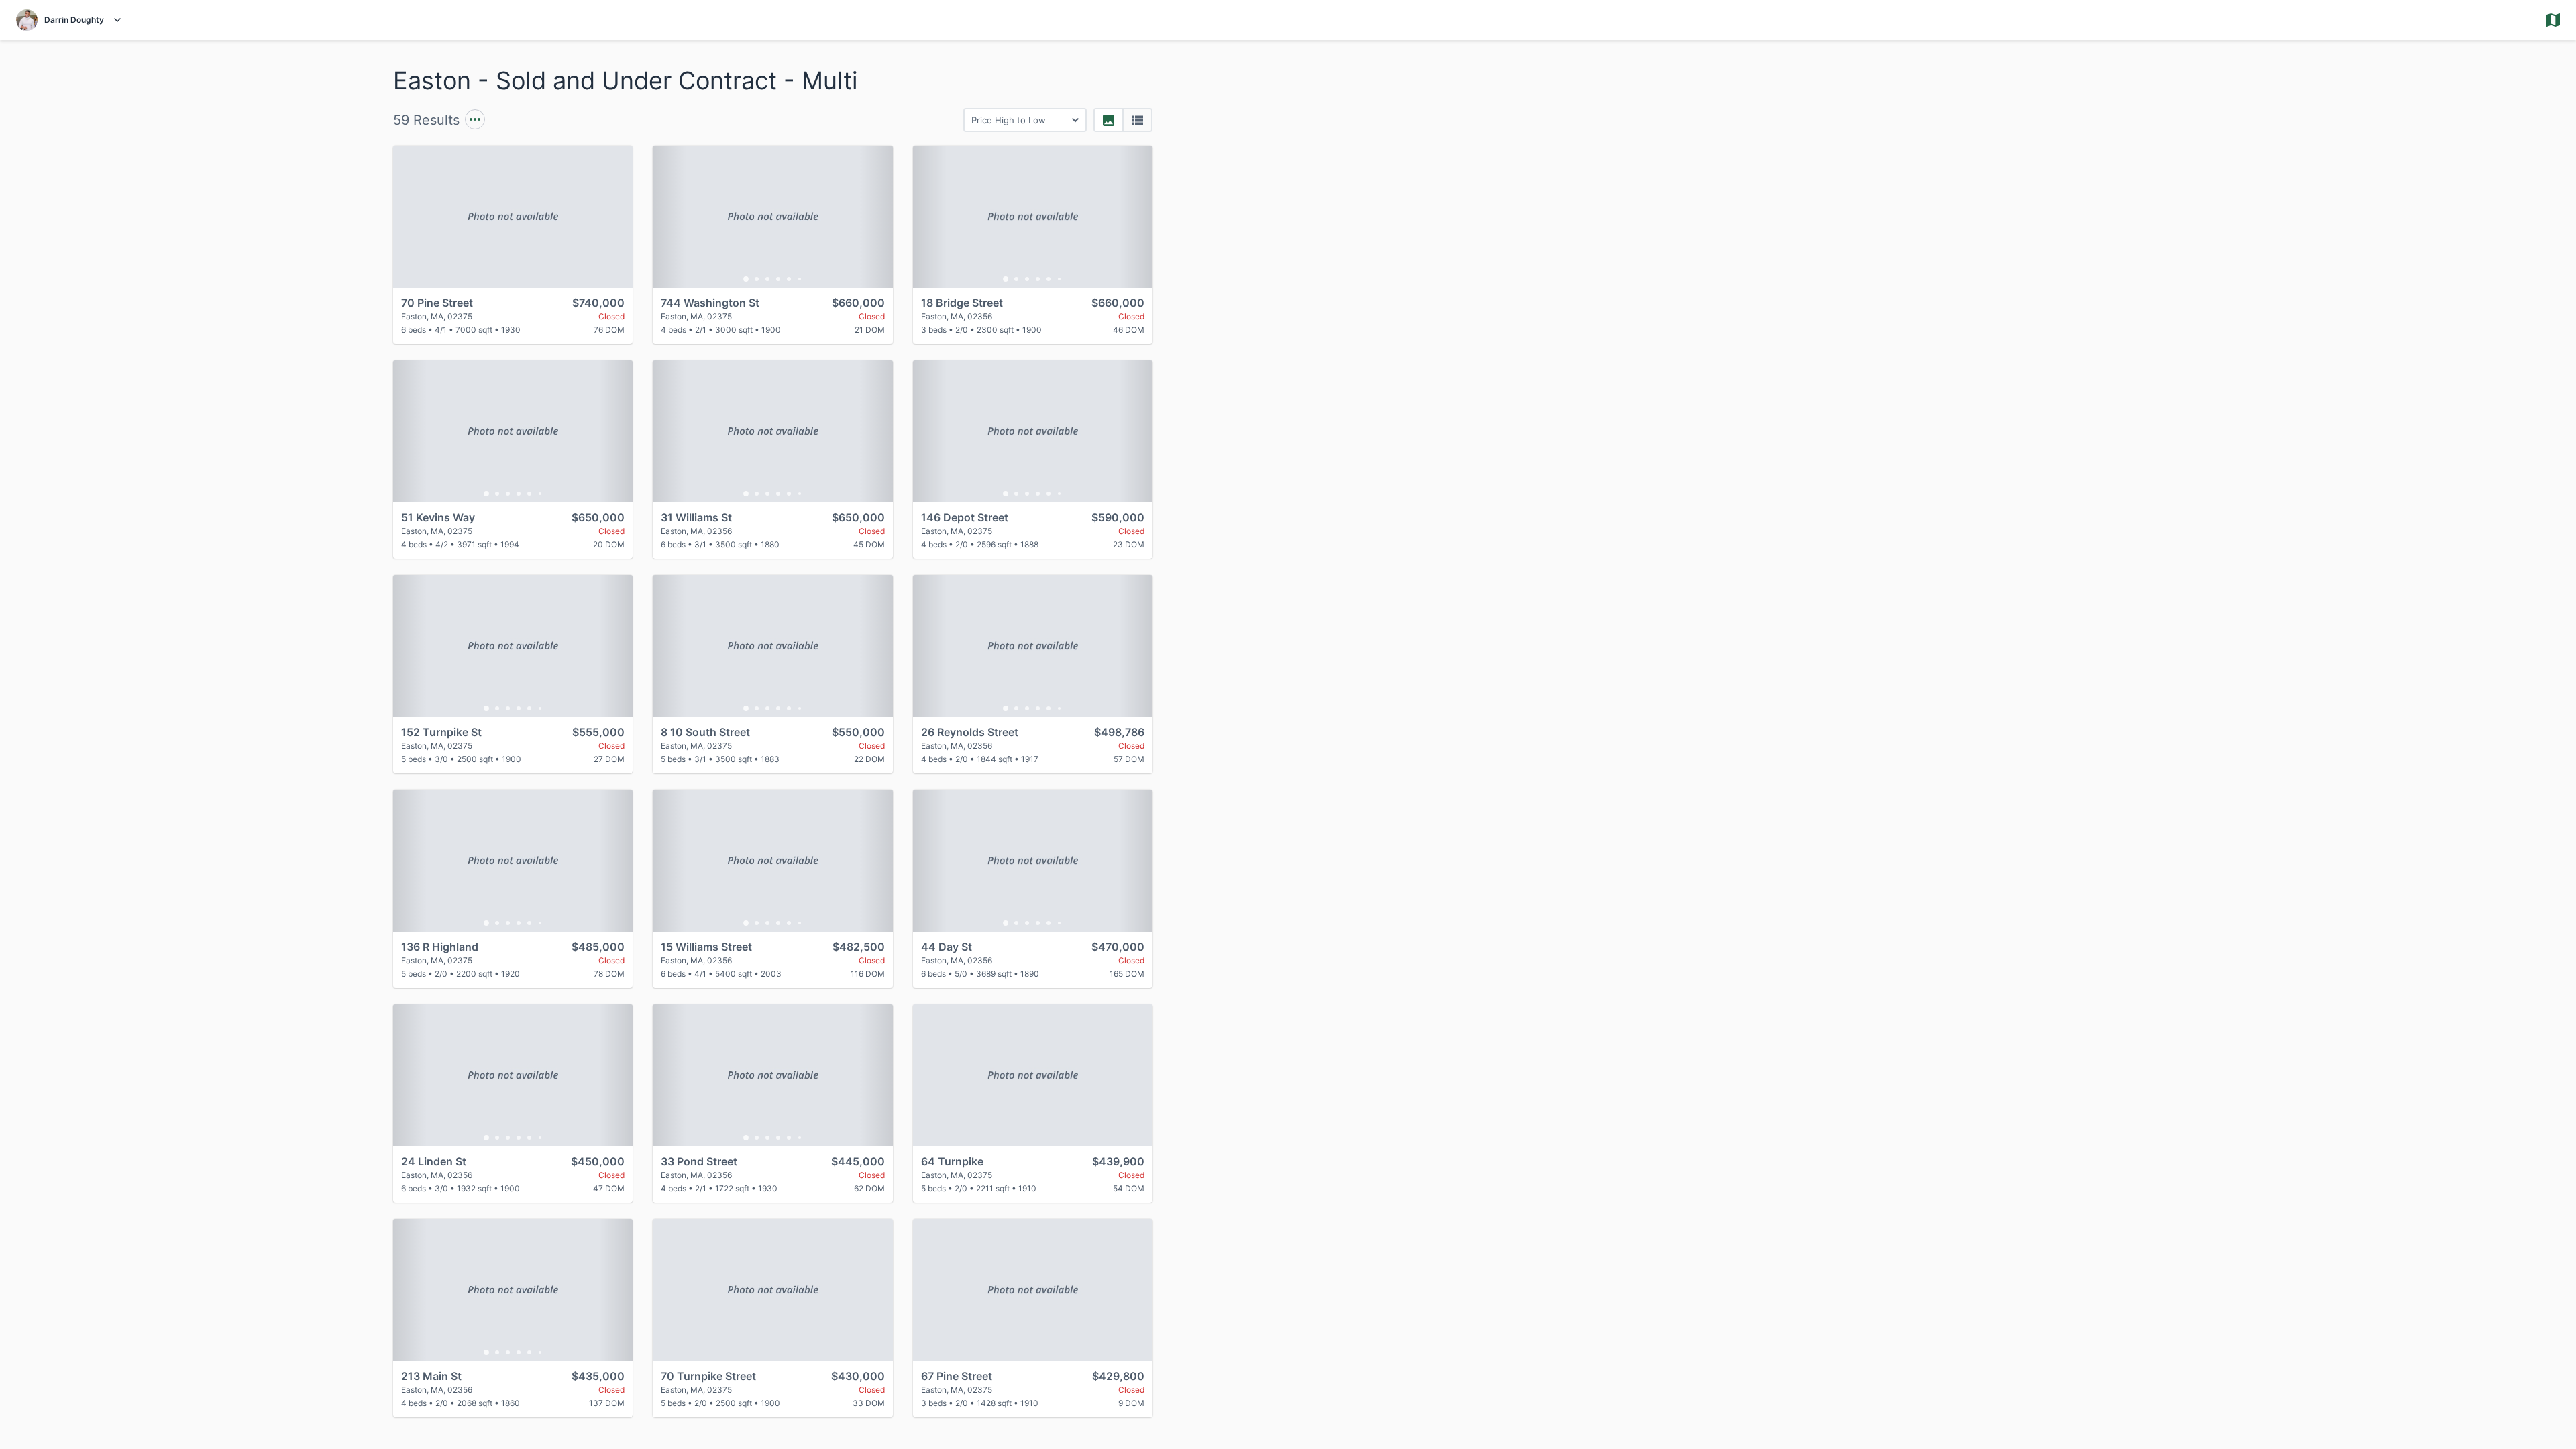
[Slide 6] (800, 279)
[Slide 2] (757, 279)
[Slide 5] (789, 279)
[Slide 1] (746, 279)
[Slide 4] (778, 279)
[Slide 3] (767, 279)
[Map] (2061, 745)
